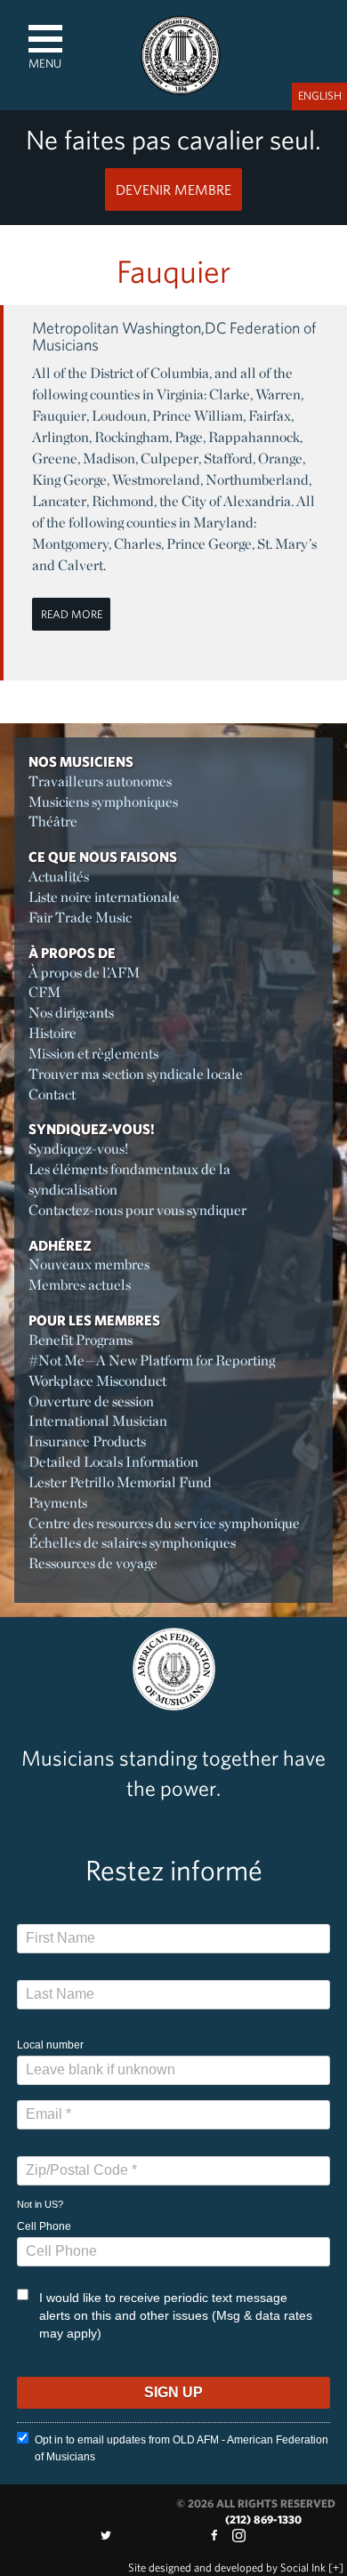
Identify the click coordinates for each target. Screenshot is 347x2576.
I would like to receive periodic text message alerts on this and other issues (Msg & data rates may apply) (176, 2315)
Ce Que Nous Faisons (103, 857)
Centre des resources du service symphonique (164, 1523)
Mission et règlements (93, 1054)
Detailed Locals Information (113, 1462)
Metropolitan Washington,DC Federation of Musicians (174, 337)
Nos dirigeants (71, 1013)
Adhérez (60, 1245)
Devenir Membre (173, 189)
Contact (52, 1095)
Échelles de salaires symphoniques (132, 1543)
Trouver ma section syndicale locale (136, 1074)
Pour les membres (94, 1320)
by (227, 2568)
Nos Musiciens (81, 761)
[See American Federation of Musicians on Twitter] (106, 2536)
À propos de (72, 953)
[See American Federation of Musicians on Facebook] (214, 2536)
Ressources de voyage (93, 1563)
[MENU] (45, 39)
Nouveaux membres (89, 1264)
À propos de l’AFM (84, 973)
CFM (44, 992)
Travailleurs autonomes (100, 781)
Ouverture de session (91, 1401)
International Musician (98, 1421)
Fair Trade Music (80, 918)
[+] (336, 2568)
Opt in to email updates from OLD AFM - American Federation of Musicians (182, 2448)
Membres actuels (80, 1285)
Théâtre (53, 821)
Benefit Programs (81, 1340)
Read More (72, 614)
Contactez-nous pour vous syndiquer (137, 1210)
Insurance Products (87, 1441)
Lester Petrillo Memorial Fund (120, 1482)
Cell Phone (44, 2226)
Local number (50, 2045)
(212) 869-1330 (263, 2520)
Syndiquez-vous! (92, 1129)
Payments (58, 1503)
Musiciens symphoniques (103, 802)
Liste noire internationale (104, 897)
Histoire (52, 1033)
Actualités (59, 877)
